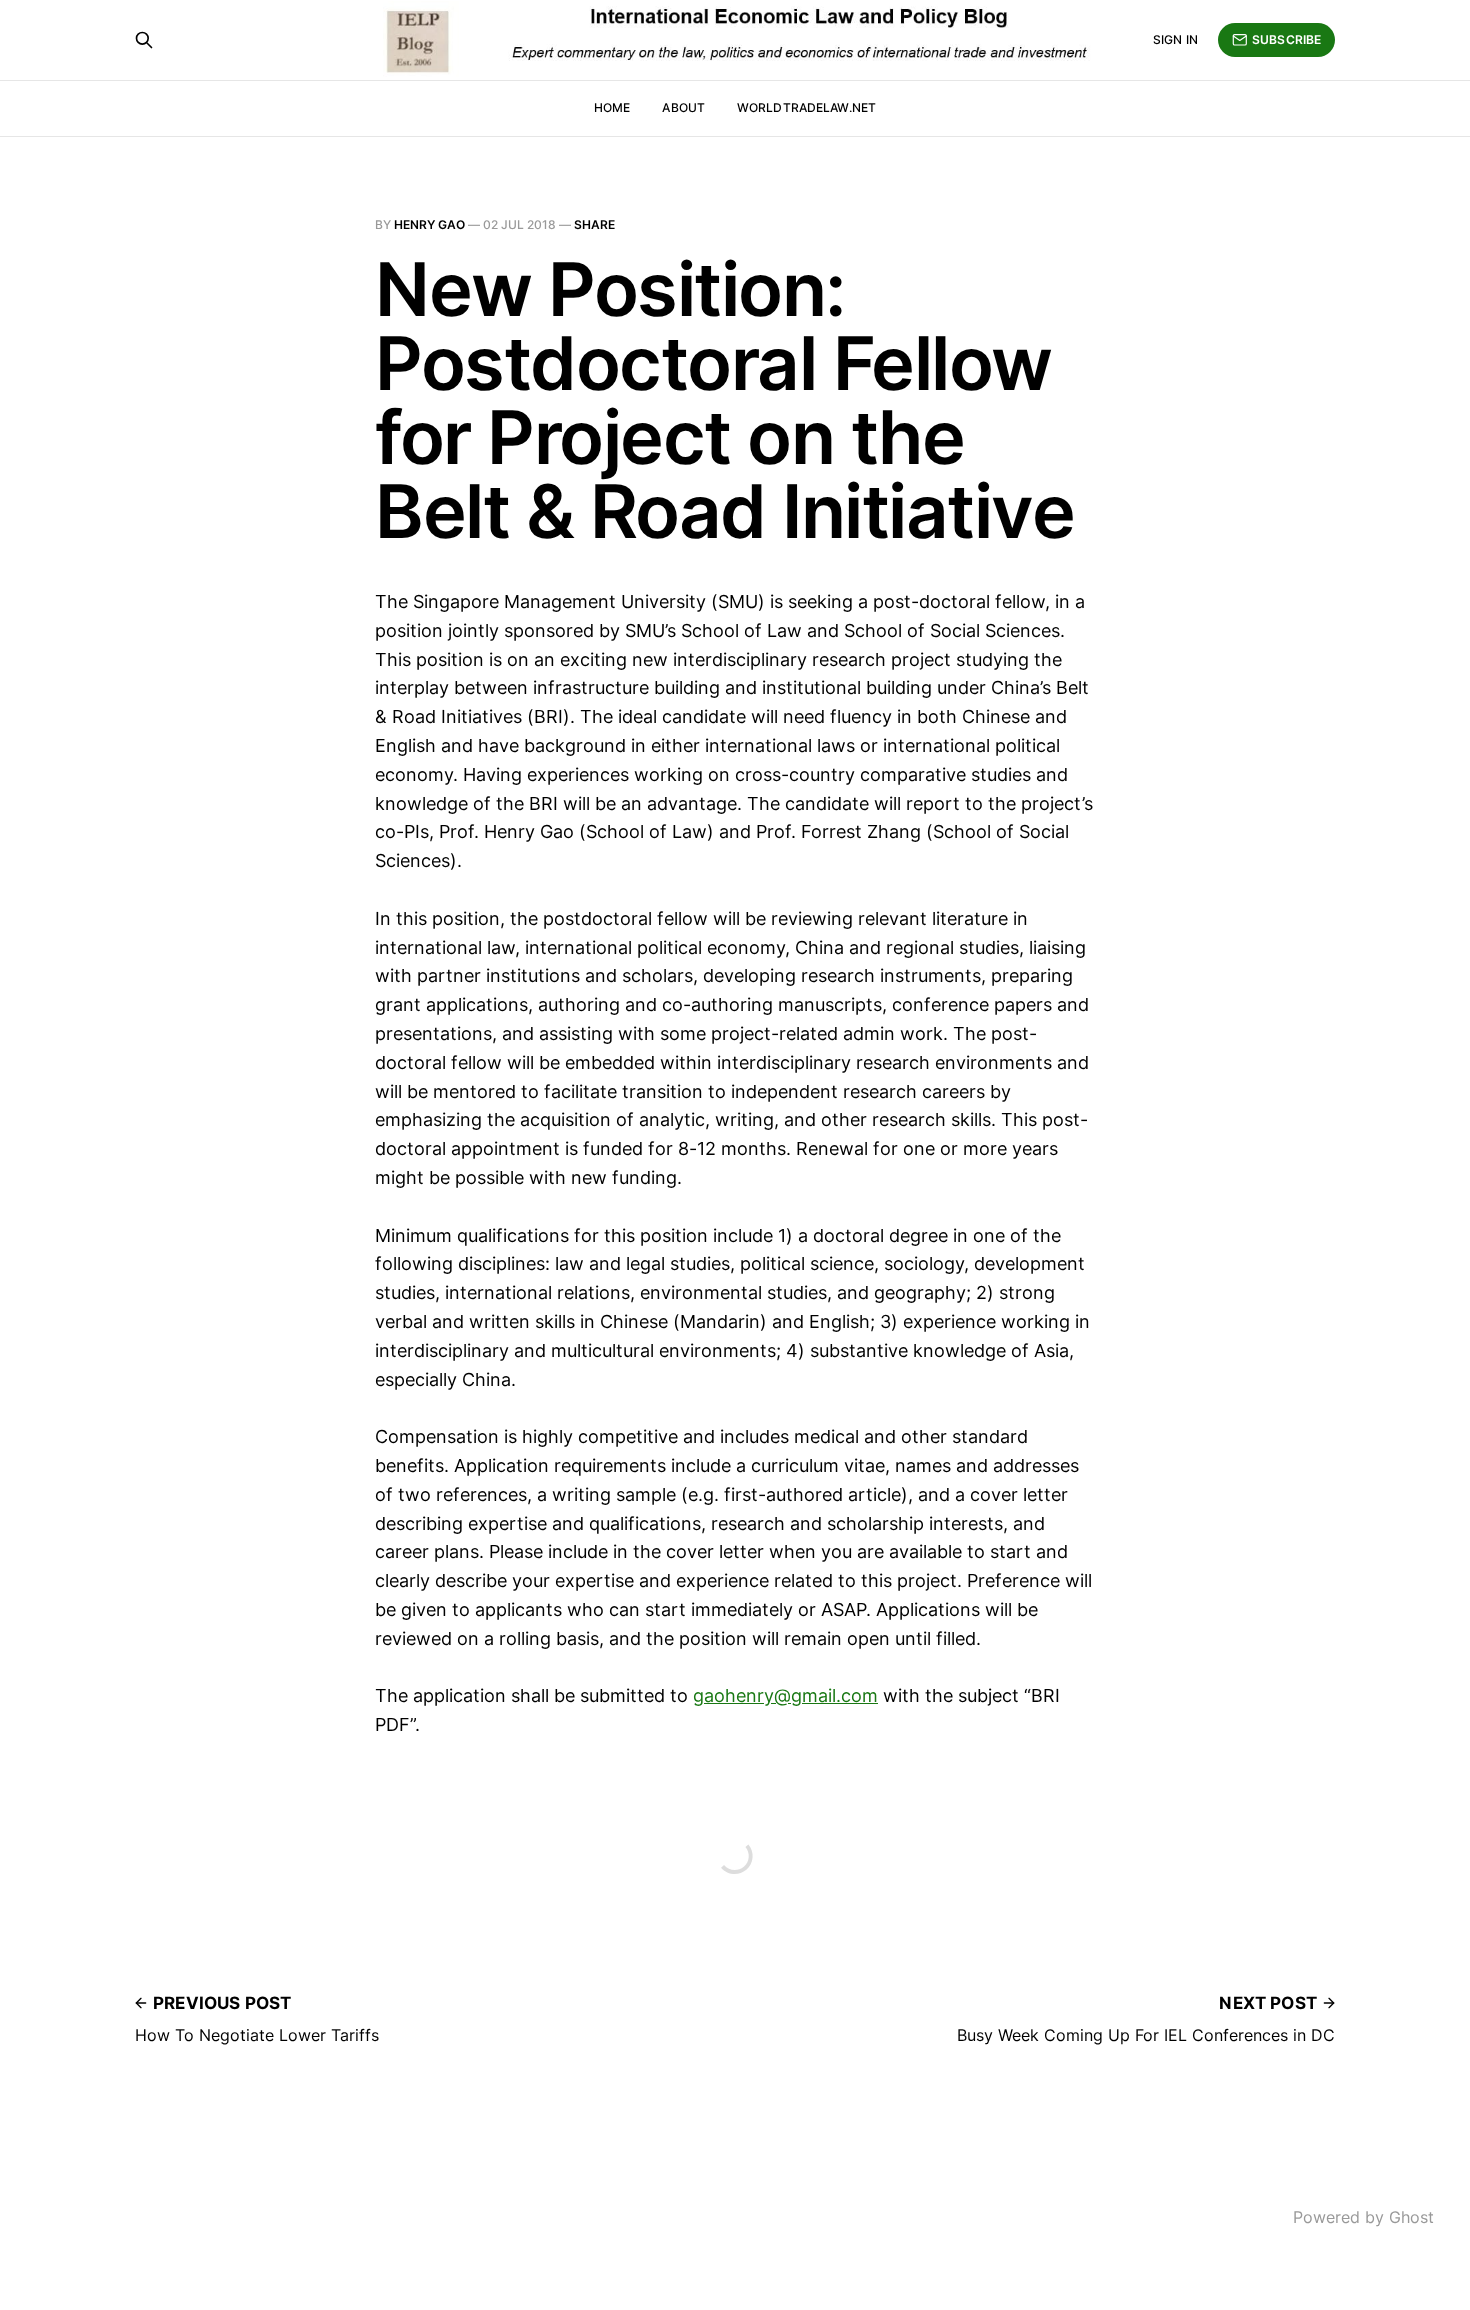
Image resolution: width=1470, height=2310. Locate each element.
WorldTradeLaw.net (806, 107)
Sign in (1175, 39)
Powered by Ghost (1363, 2217)
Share (594, 224)
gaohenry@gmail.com (785, 1695)
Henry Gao (429, 224)
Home (612, 107)
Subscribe (1286, 39)
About (683, 107)
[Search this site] (144, 40)
